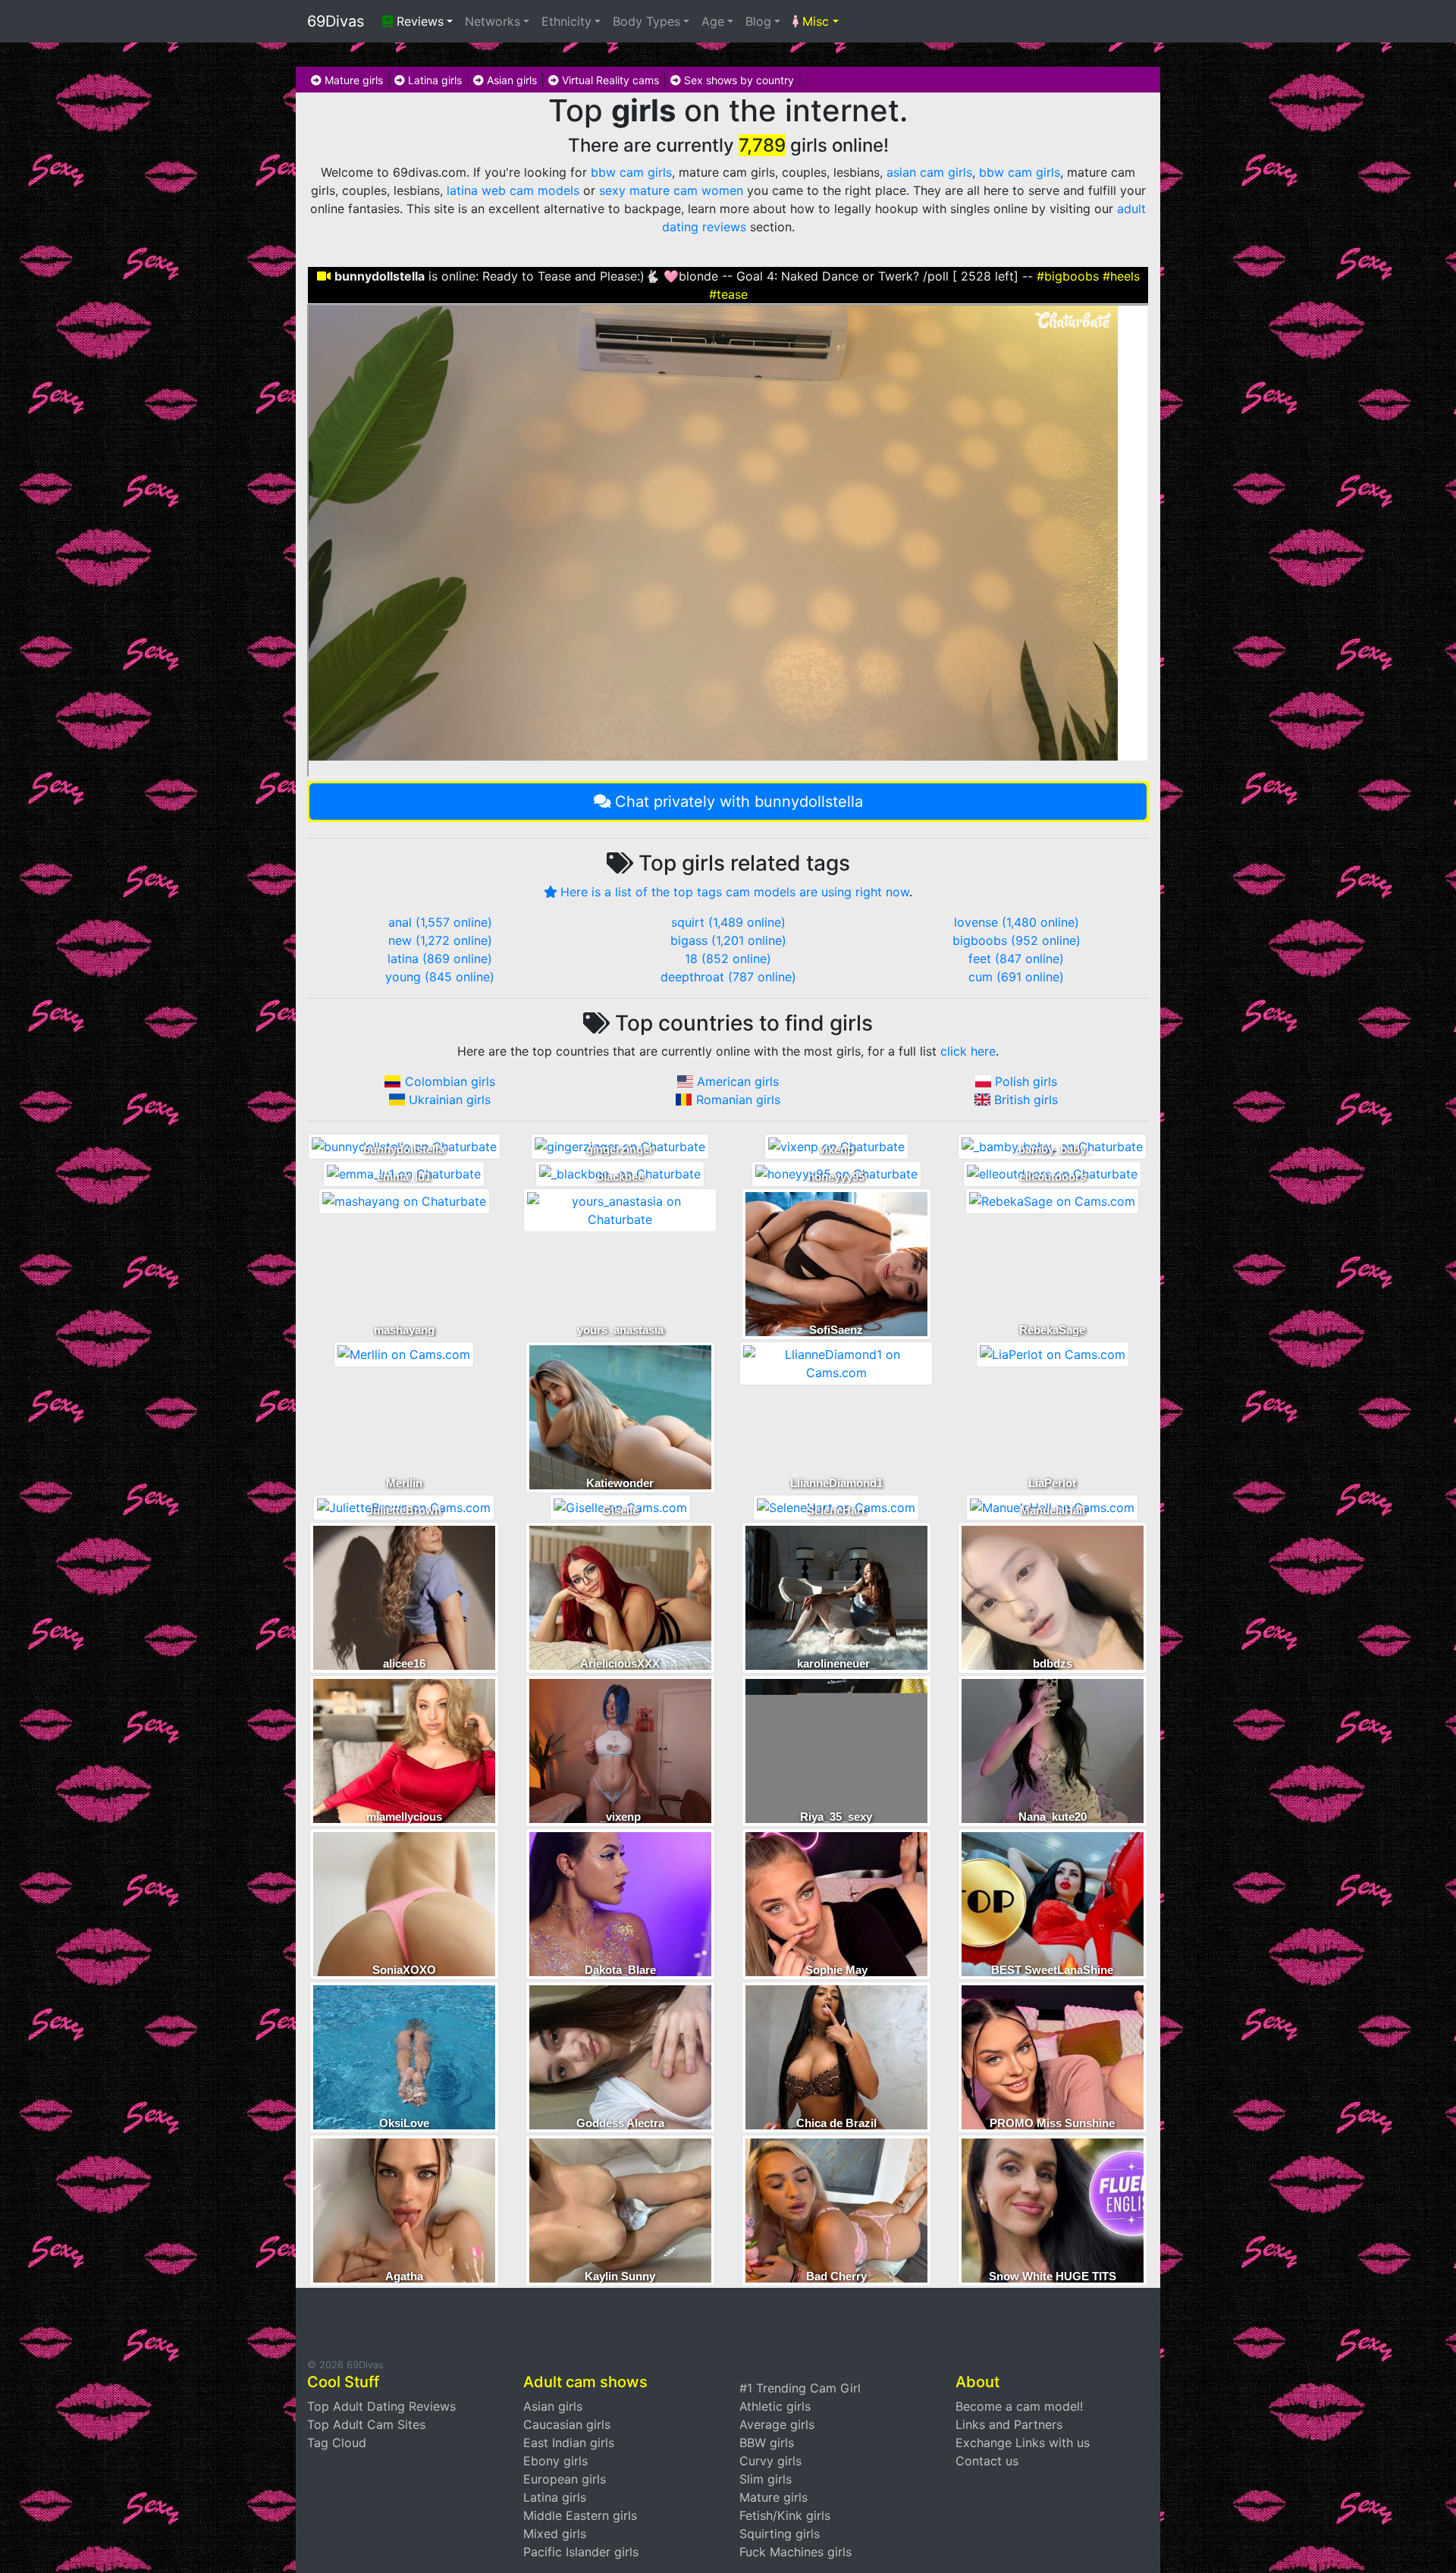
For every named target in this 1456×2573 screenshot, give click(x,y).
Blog (758, 21)
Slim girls (766, 2479)
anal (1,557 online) (440, 922)
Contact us (987, 2461)
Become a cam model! (1019, 2406)
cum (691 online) (1016, 977)
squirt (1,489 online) (728, 922)
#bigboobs (1068, 276)
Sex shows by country (737, 80)
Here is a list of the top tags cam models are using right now (735, 892)
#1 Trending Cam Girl (800, 2388)
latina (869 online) (440, 959)
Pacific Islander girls (581, 2552)
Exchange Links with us (1023, 2443)
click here (968, 1051)
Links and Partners (1009, 2424)
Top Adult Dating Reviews (381, 2406)
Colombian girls (450, 1081)
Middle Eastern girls (580, 2515)
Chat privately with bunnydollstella (739, 802)
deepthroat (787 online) (728, 977)
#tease (728, 294)
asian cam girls (929, 172)
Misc (814, 21)
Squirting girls (780, 2534)
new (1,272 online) (440, 940)
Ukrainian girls (450, 1100)
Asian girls (510, 80)
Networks (493, 21)
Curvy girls (770, 2461)
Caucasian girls (567, 2424)
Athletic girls (775, 2406)
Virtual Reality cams (609, 80)
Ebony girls (555, 2461)
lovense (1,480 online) (1017, 922)
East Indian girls (569, 2443)
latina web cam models (513, 190)
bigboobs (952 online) (1017, 940)
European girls (565, 2479)
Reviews (418, 21)
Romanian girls (738, 1100)
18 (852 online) (728, 959)
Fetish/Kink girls (785, 2515)
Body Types (646, 21)
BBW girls (767, 2443)
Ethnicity (566, 21)
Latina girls (433, 80)
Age (713, 21)
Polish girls (1026, 1081)
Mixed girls (555, 2534)
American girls (738, 1081)
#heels (1121, 276)
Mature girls (352, 80)
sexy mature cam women (671, 190)
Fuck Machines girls (795, 2552)
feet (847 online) (1016, 959)
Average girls (777, 2424)
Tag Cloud (337, 2443)
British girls (1026, 1100)
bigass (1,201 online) (728, 940)
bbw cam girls (631, 172)
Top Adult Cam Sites (366, 2424)
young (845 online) (440, 977)
